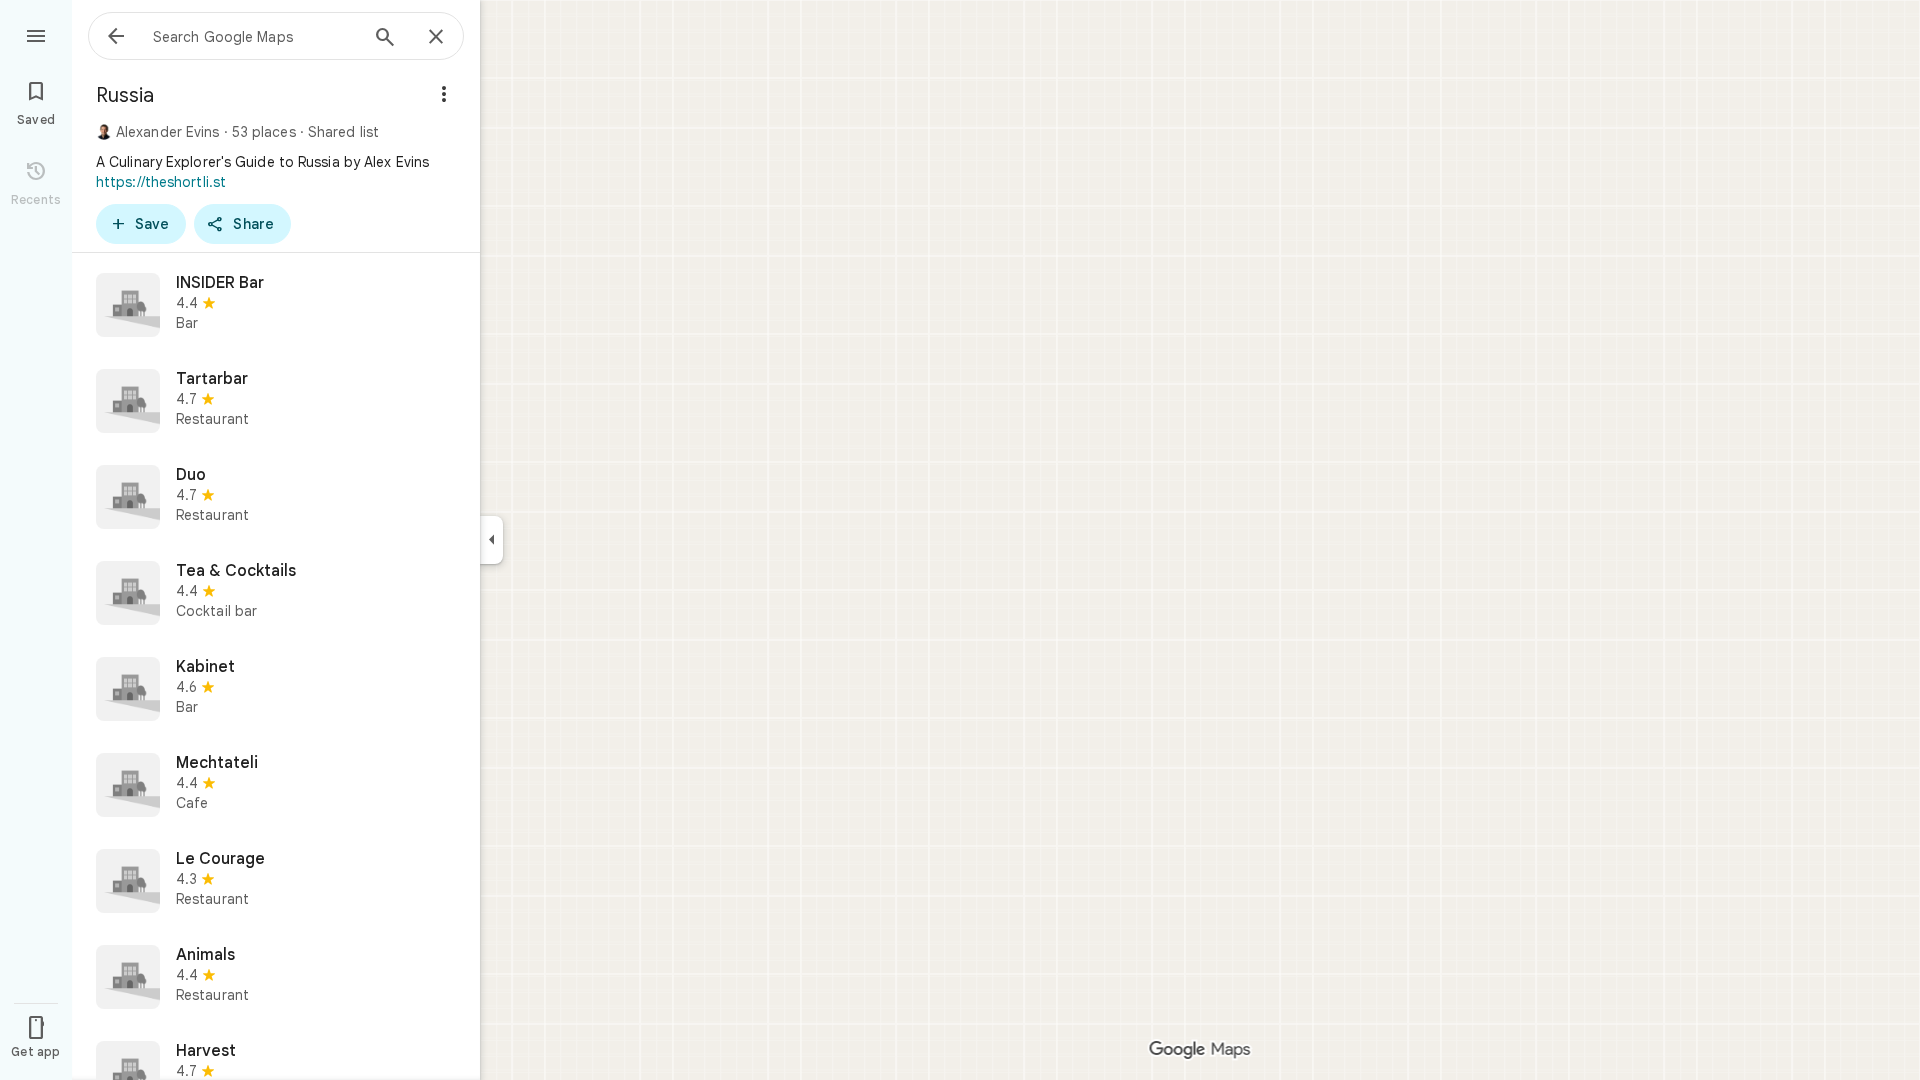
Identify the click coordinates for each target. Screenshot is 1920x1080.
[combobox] (255, 36)
